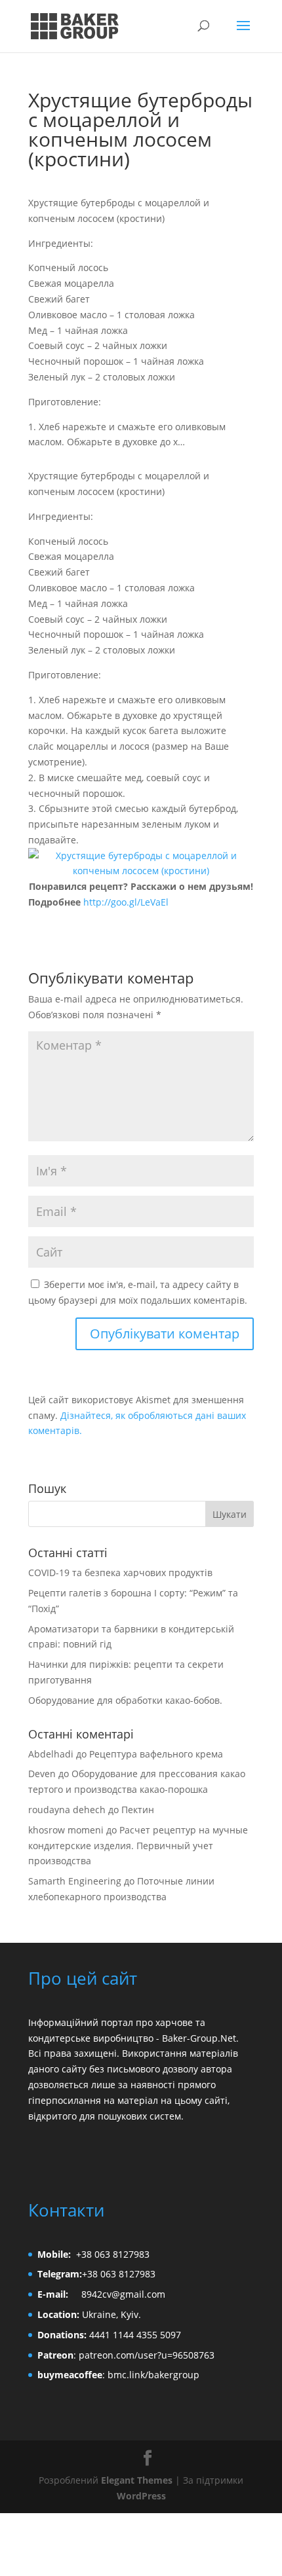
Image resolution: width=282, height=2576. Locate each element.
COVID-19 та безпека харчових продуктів (120, 1573)
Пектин (138, 1810)
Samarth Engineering (75, 1881)
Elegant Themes (137, 2480)
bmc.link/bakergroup (153, 2375)
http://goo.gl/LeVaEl (126, 902)
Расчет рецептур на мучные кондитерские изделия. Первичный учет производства (138, 1846)
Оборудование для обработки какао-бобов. (125, 1700)
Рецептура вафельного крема (156, 1754)
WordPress (141, 2496)
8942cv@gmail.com (123, 2294)
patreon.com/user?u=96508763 (147, 2355)
